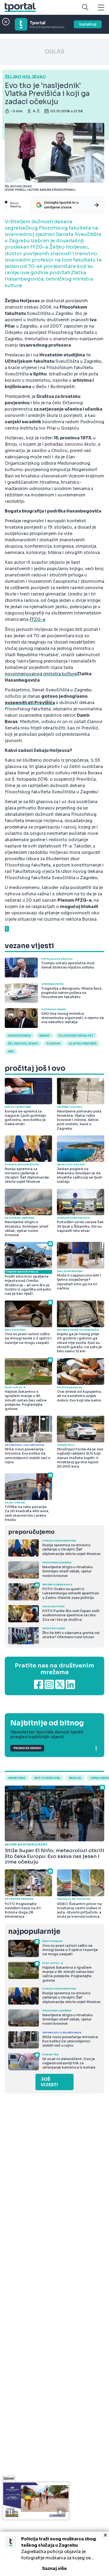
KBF (11, 1051)
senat (45, 1036)
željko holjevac (23, 1044)
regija (75, 1778)
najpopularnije (34, 1932)
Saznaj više (54, 2568)
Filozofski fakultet (76, 1036)
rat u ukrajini (47, 1778)
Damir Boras (19, 1036)
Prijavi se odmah (27, 1748)
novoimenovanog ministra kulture (41, 674)
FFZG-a (37, 619)
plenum (53, 1044)
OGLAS (54, 52)
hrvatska (17, 1778)
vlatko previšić (83, 1044)
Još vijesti (49, 2082)
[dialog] (54, 2554)
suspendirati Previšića (30, 703)
